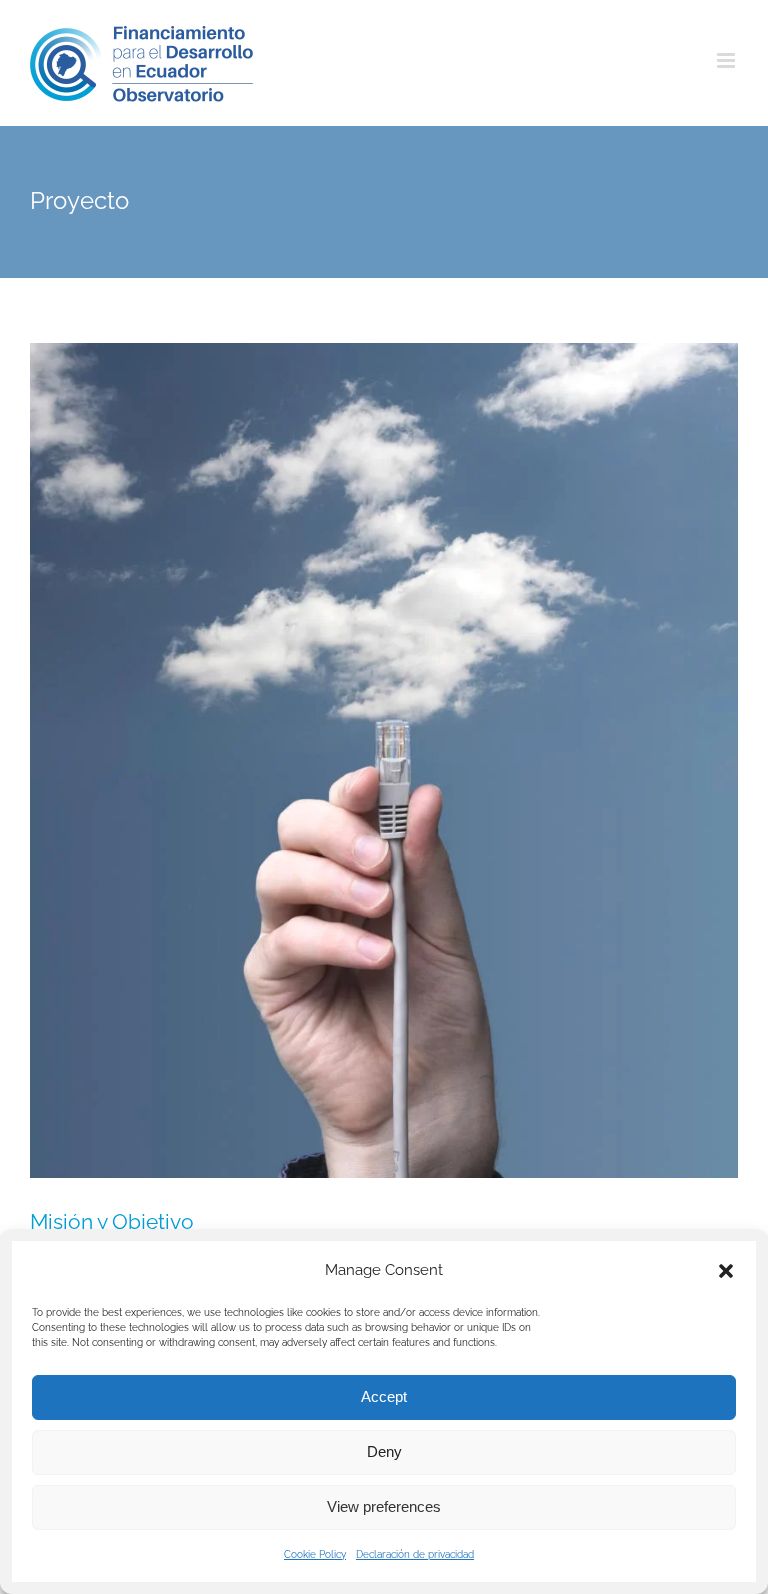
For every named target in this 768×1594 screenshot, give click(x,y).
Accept (384, 1396)
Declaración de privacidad (415, 1554)
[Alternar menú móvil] (727, 60)
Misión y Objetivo (112, 1221)
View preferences (384, 1506)
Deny (384, 1451)
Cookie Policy (315, 1554)
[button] (726, 1271)
